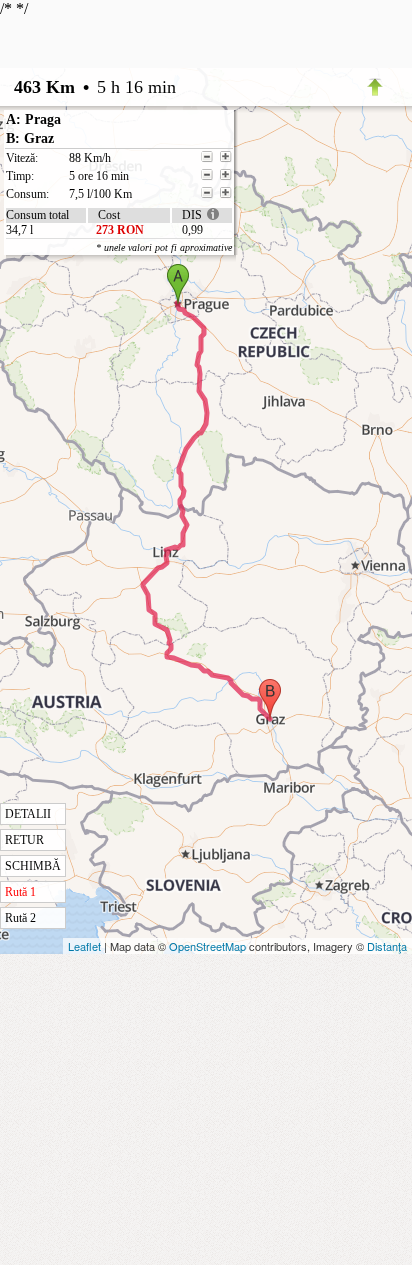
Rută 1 (20, 892)
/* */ (116, 462)
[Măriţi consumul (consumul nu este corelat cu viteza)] (226, 193)
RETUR (24, 840)
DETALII (28, 814)
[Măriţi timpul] (226, 175)
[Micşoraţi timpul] (207, 175)
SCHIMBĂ (33, 866)
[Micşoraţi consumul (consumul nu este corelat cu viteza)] (207, 193)
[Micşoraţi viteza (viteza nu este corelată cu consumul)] (207, 157)
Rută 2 (20, 918)
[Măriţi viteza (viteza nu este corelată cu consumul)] (226, 157)
